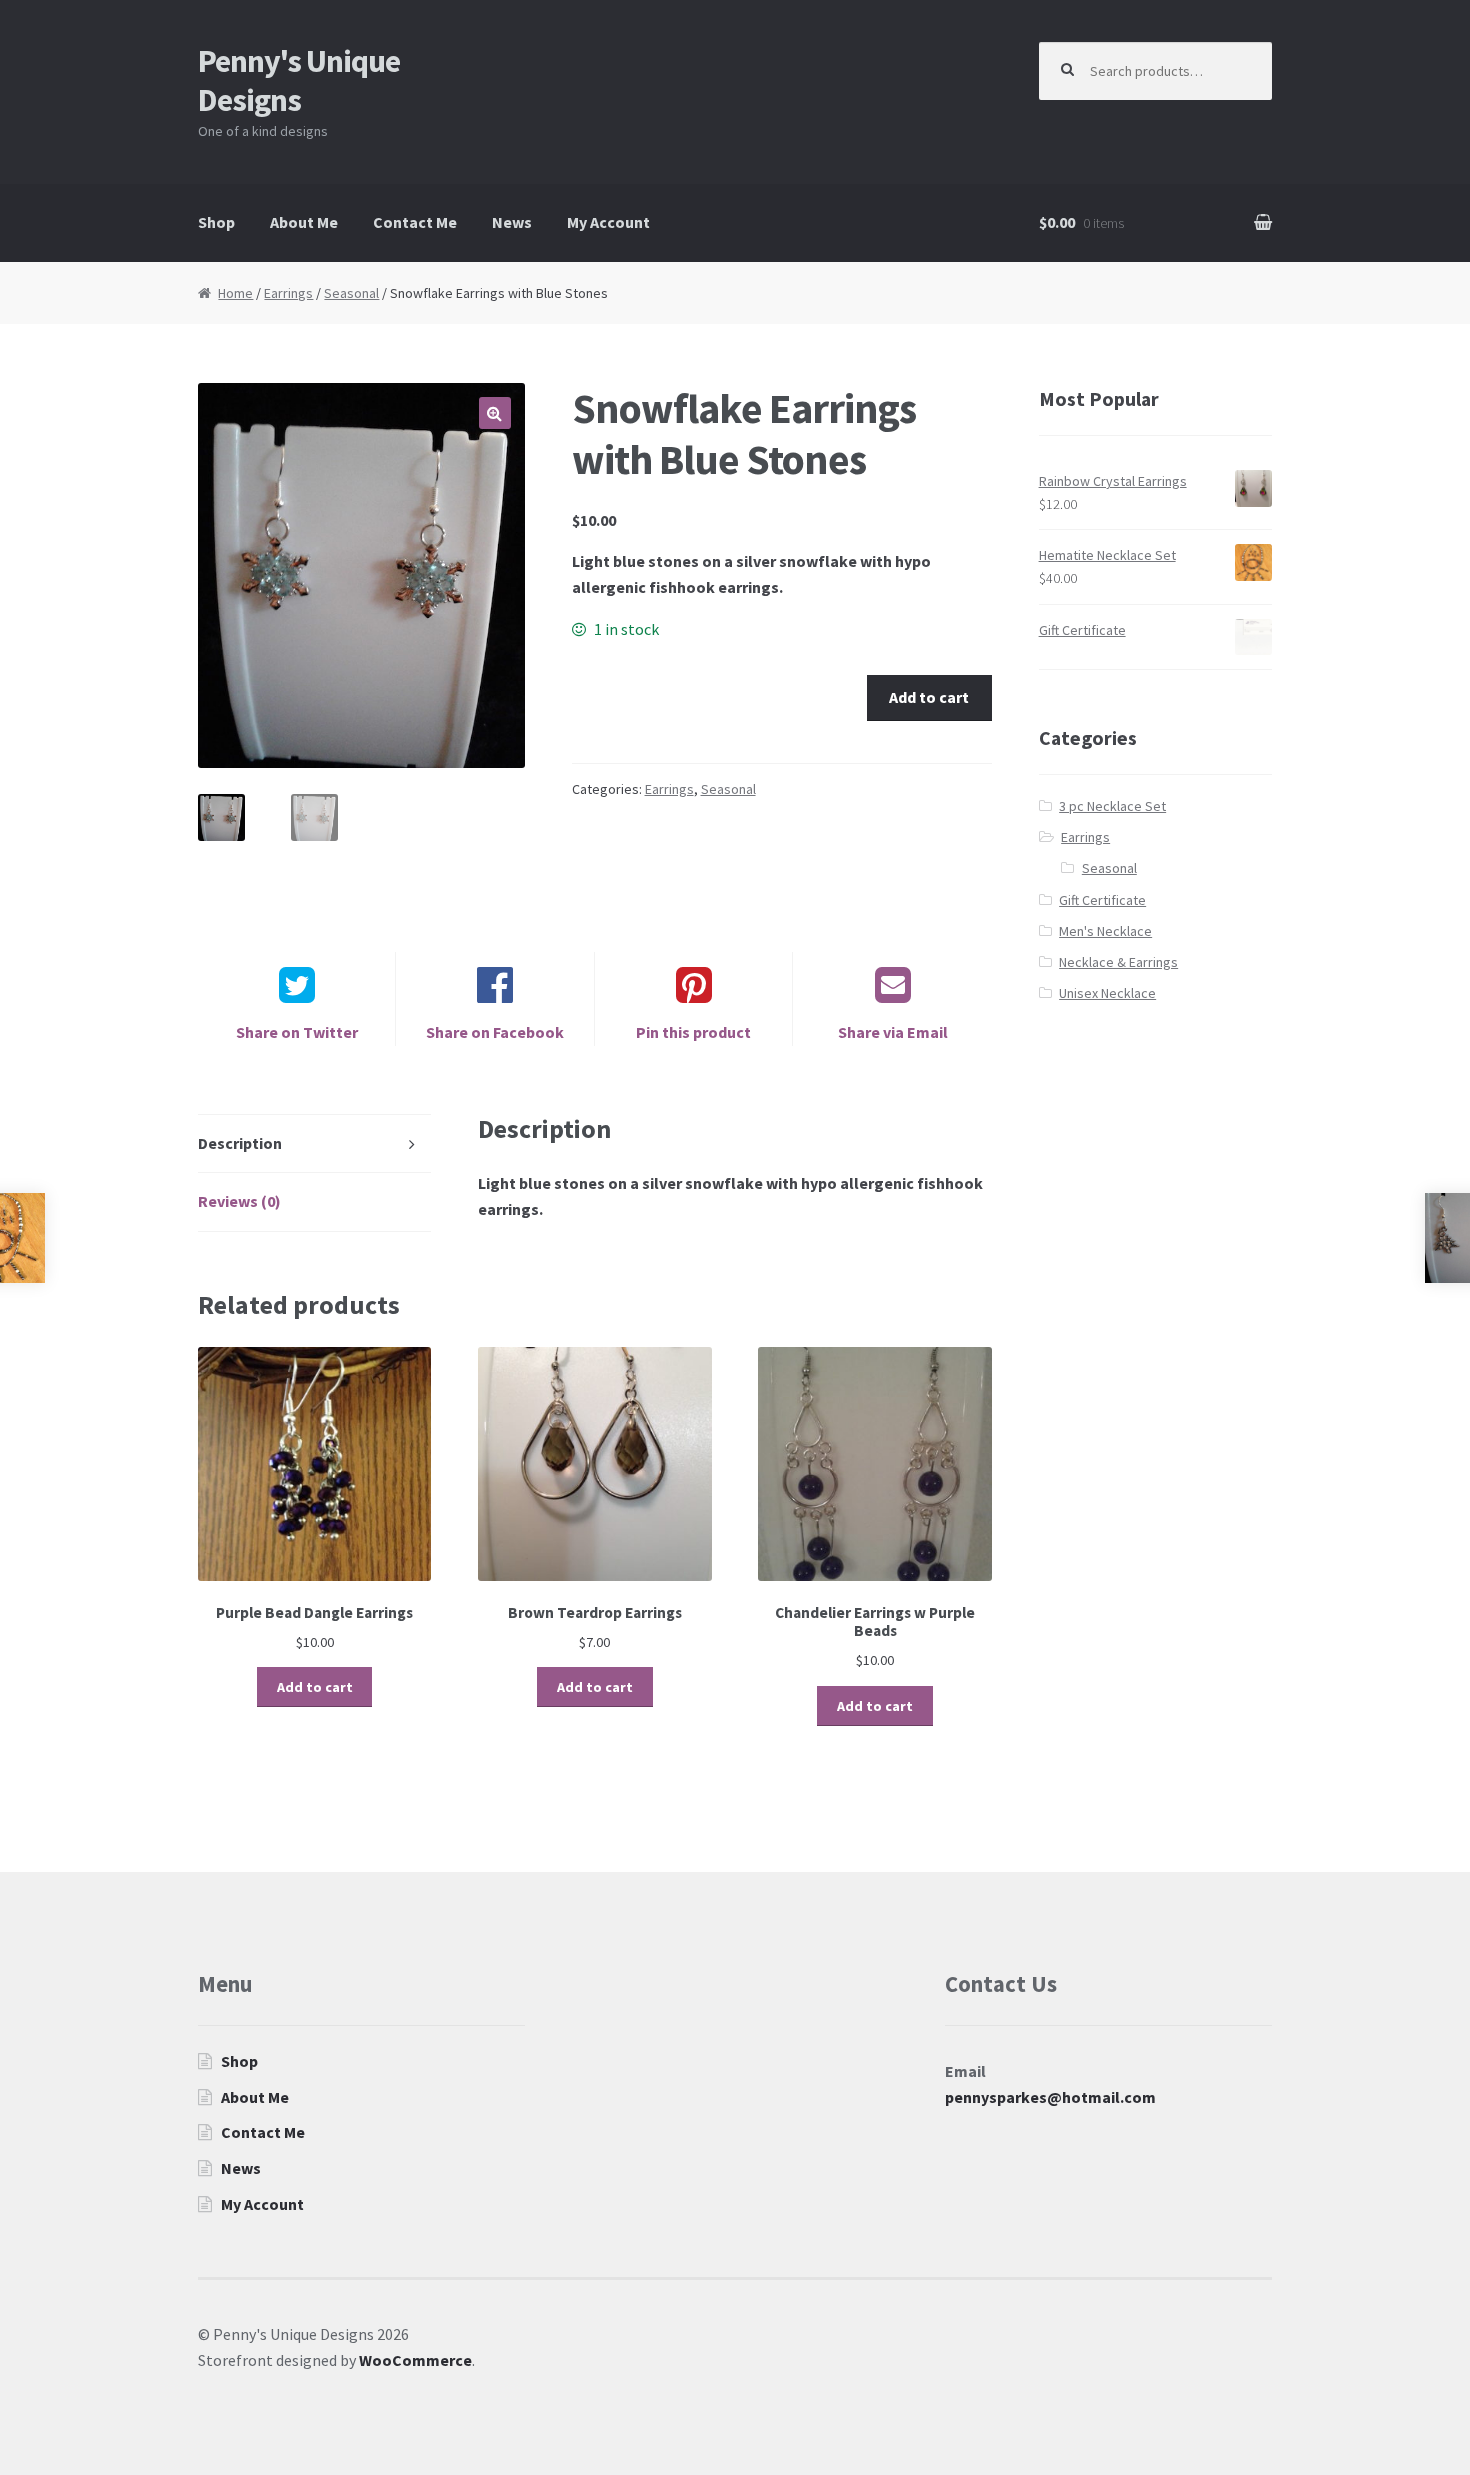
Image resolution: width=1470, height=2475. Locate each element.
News (512, 222)
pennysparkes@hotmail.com (1050, 2097)
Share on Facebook (495, 1032)
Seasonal (351, 293)
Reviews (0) (239, 1201)
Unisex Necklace (1107, 993)
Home (235, 293)
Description (240, 1143)
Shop (216, 222)
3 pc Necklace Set (1112, 806)
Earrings (288, 293)
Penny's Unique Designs (299, 80)
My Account (608, 222)
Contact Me (415, 222)
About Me (304, 222)
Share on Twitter (297, 1032)
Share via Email (893, 1032)
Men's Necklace (1105, 931)
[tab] (315, 1144)
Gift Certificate (1102, 900)
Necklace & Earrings (1118, 962)
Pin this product (693, 1032)
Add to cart (929, 697)
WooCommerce (415, 2360)
